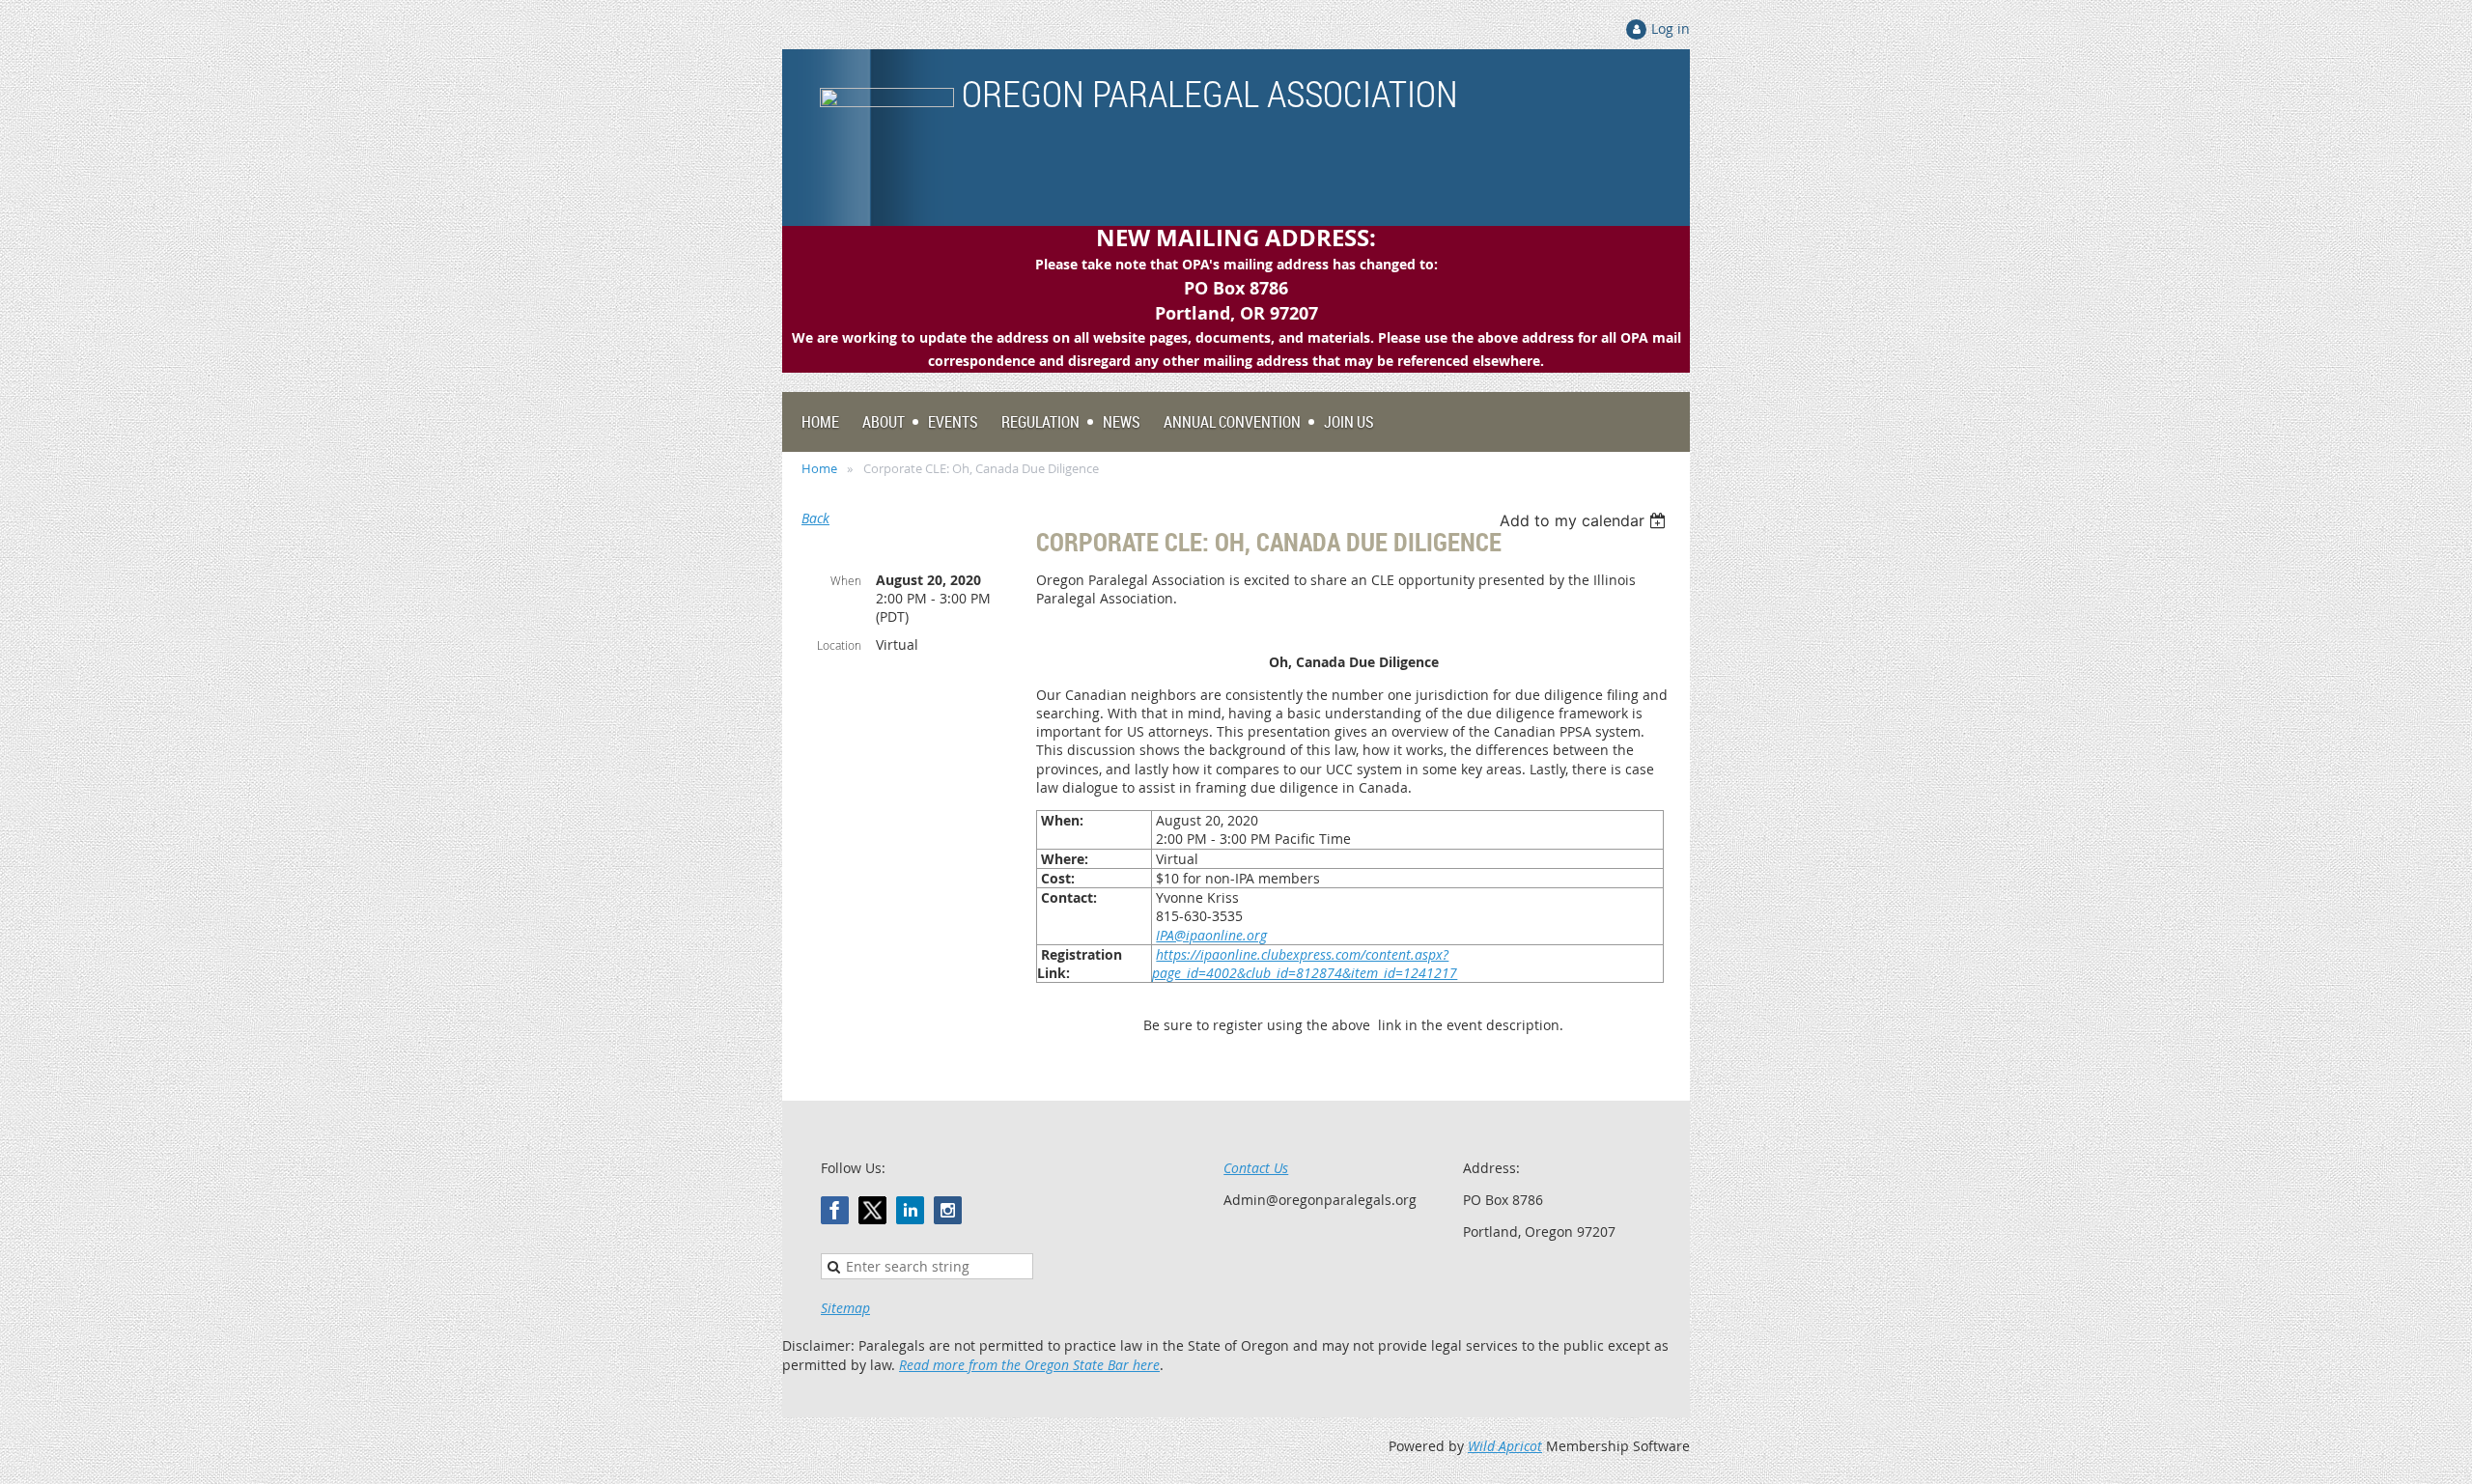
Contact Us (1256, 1168)
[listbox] (1585, 520)
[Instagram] (948, 1210)
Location (839, 645)
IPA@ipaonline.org (1211, 935)
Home (819, 468)
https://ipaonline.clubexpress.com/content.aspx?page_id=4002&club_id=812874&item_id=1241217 (1305, 964)
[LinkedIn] (910, 1210)
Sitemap (845, 1308)
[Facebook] (835, 1210)
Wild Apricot (1505, 1446)
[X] (872, 1210)
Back (815, 518)
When (846, 580)
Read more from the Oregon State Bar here (1029, 1365)
